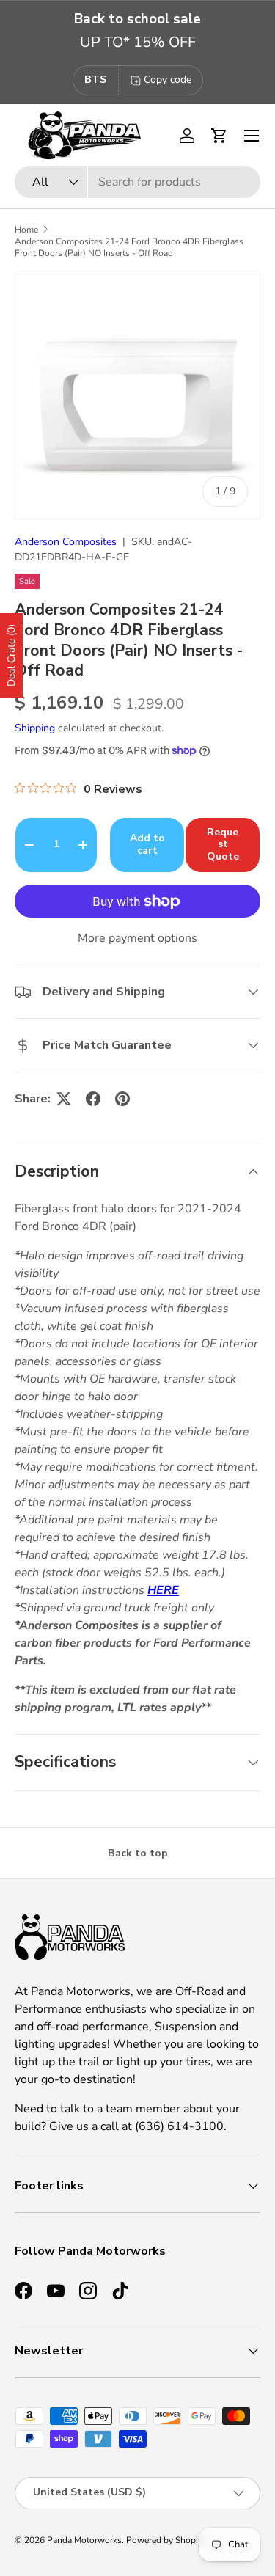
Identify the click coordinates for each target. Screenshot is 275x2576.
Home (26, 230)
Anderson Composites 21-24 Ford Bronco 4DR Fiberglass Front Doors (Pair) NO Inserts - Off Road (129, 247)
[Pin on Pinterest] (122, 1099)
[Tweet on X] (64, 1099)
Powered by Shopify (166, 2540)
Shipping (35, 728)
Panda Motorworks (84, 2540)
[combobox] (137, 182)
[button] (219, 136)
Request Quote (223, 845)
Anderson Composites (66, 542)
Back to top (138, 1853)
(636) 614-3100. (181, 2126)
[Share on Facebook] (93, 1099)
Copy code (168, 80)
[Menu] (252, 136)
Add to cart (147, 844)
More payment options (137, 938)
